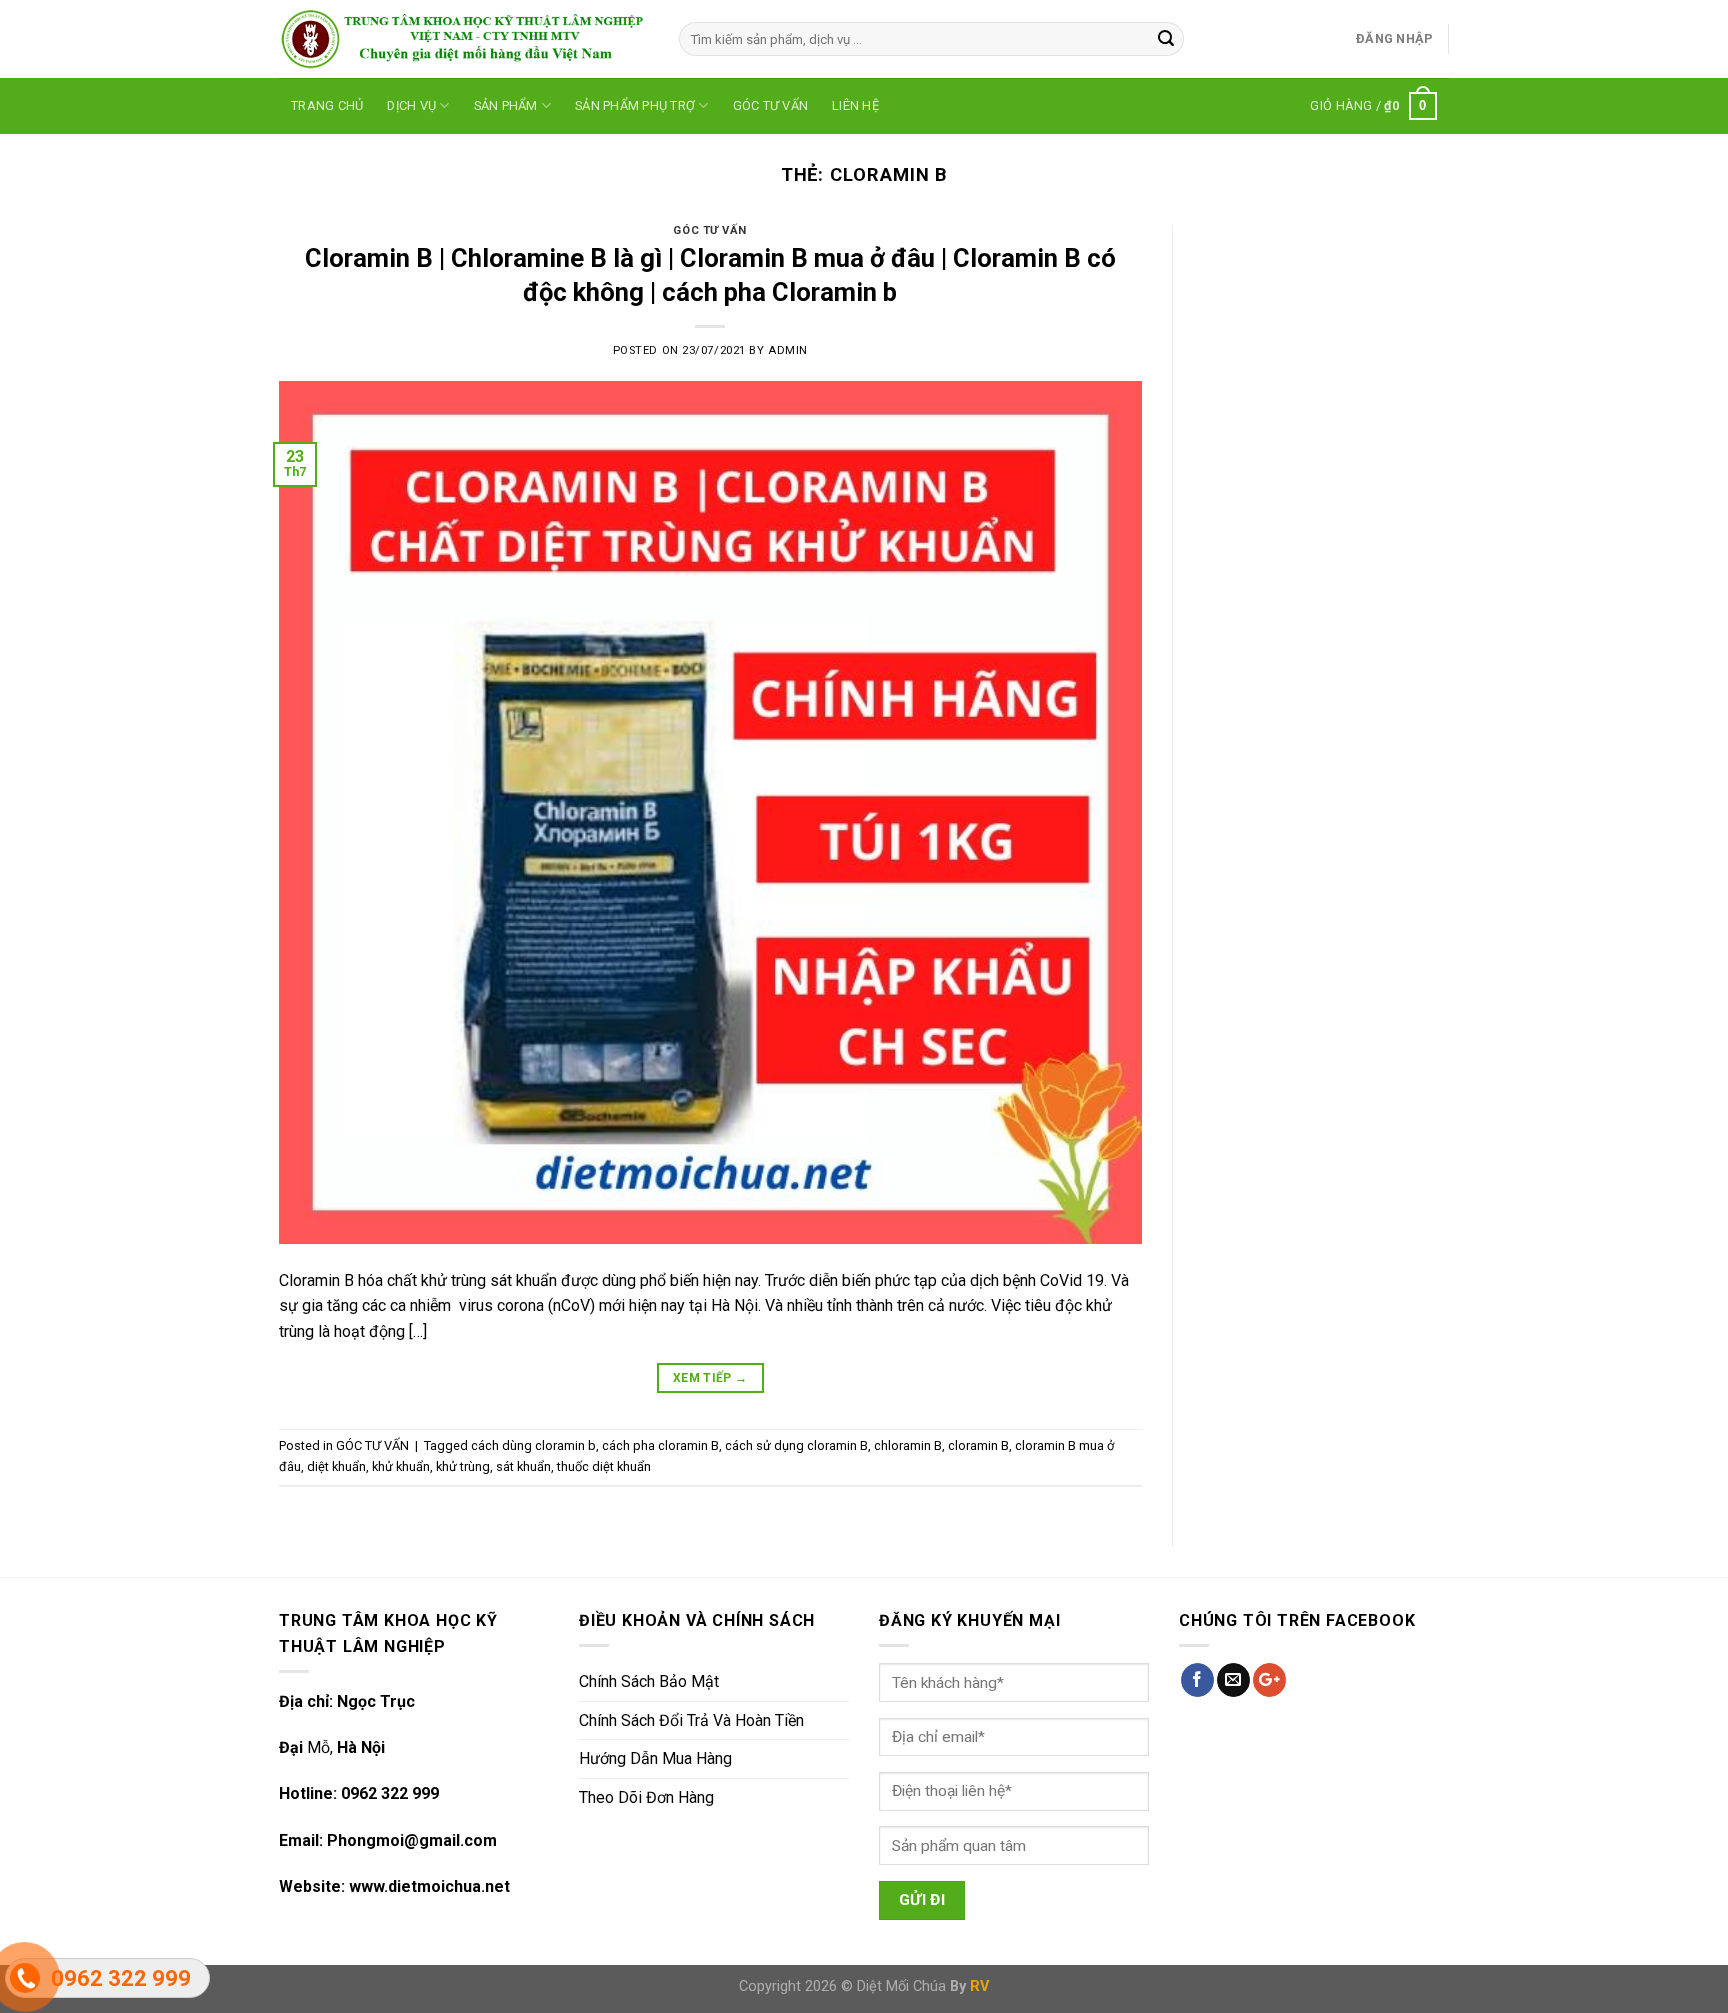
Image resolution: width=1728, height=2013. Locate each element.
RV (979, 1986)
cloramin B (978, 1445)
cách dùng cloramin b (533, 1445)
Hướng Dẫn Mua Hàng (655, 1758)
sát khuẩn (523, 1466)
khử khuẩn (401, 1466)
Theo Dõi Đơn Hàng (646, 1797)
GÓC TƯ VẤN (771, 105)
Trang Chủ (327, 105)
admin (788, 350)
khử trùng (463, 1466)
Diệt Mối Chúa (901, 1986)
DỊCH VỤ (411, 105)
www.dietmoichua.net (429, 1886)
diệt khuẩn (336, 1466)
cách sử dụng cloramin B (796, 1445)
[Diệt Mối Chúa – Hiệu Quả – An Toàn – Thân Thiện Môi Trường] (464, 39)
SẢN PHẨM (506, 105)
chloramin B (908, 1445)
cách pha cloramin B (660, 1445)
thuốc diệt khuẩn (604, 1466)
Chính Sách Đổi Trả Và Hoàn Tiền (691, 1720)
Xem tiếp (710, 1378)
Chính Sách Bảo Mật (649, 1681)
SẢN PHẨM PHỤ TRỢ (635, 105)
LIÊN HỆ (855, 105)
